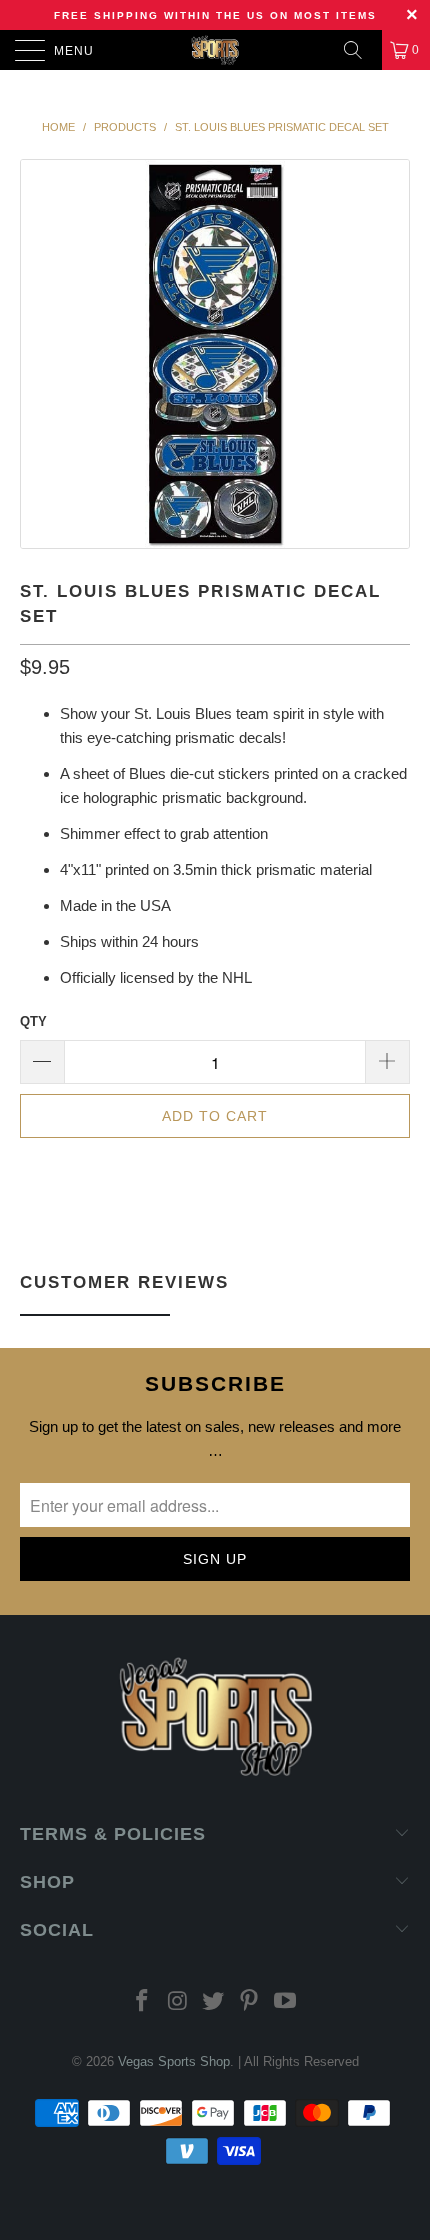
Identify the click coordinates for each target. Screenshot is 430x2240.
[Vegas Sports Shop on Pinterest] (250, 2002)
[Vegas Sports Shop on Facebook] (143, 2002)
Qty (33, 1021)
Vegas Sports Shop (174, 2061)
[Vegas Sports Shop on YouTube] (286, 2002)
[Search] (360, 50)
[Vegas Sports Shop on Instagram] (178, 2002)
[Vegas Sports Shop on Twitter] (214, 2002)
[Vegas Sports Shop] (215, 50)
